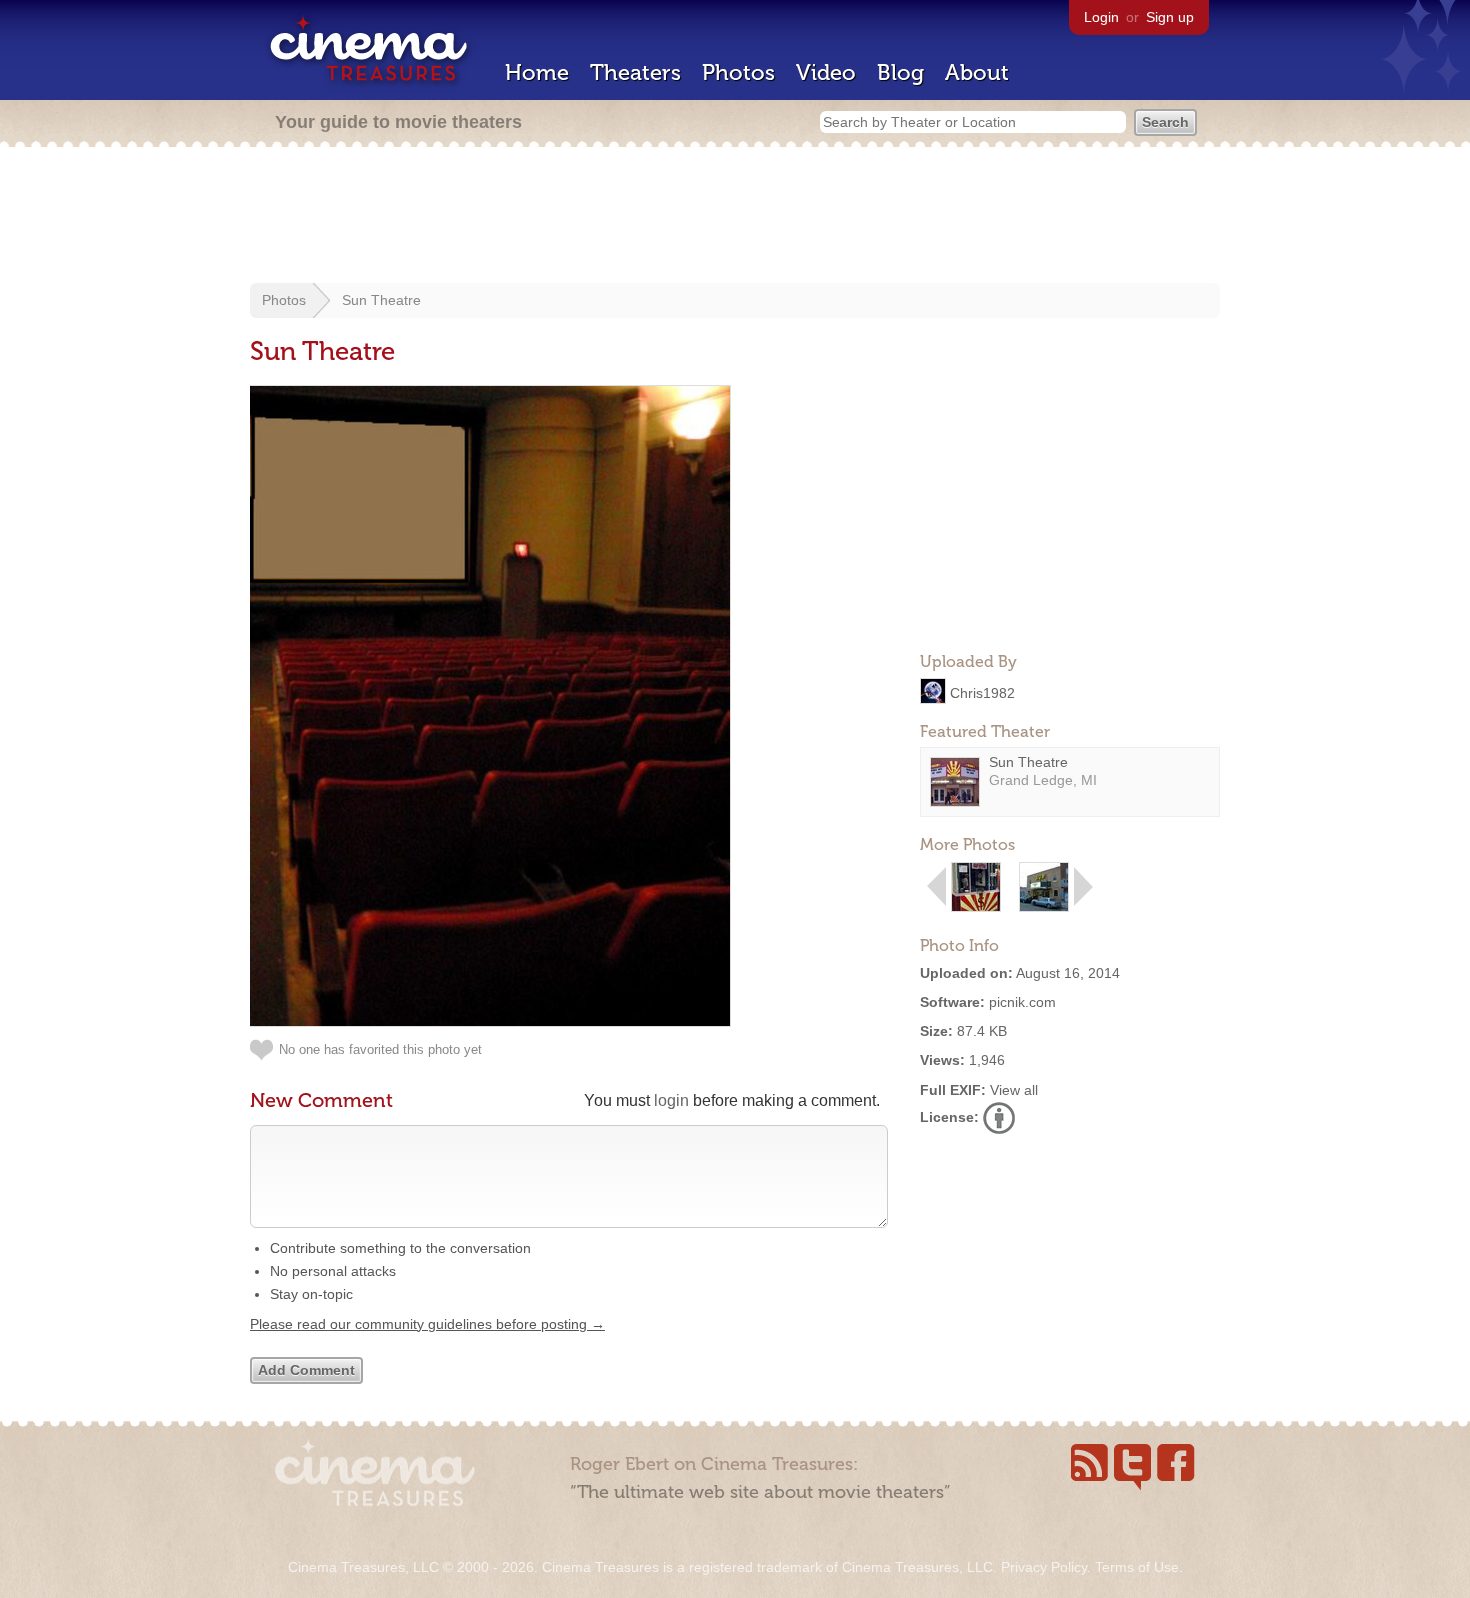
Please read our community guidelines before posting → (427, 1324)
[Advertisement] (735, 217)
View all (1014, 1090)
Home (537, 72)
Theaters (635, 72)
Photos (738, 72)
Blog (900, 72)
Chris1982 (982, 692)
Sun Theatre (381, 300)
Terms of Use (1137, 1567)
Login (1101, 17)
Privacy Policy (1044, 1567)
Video (826, 72)
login (671, 1100)
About (977, 72)
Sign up (1170, 17)
